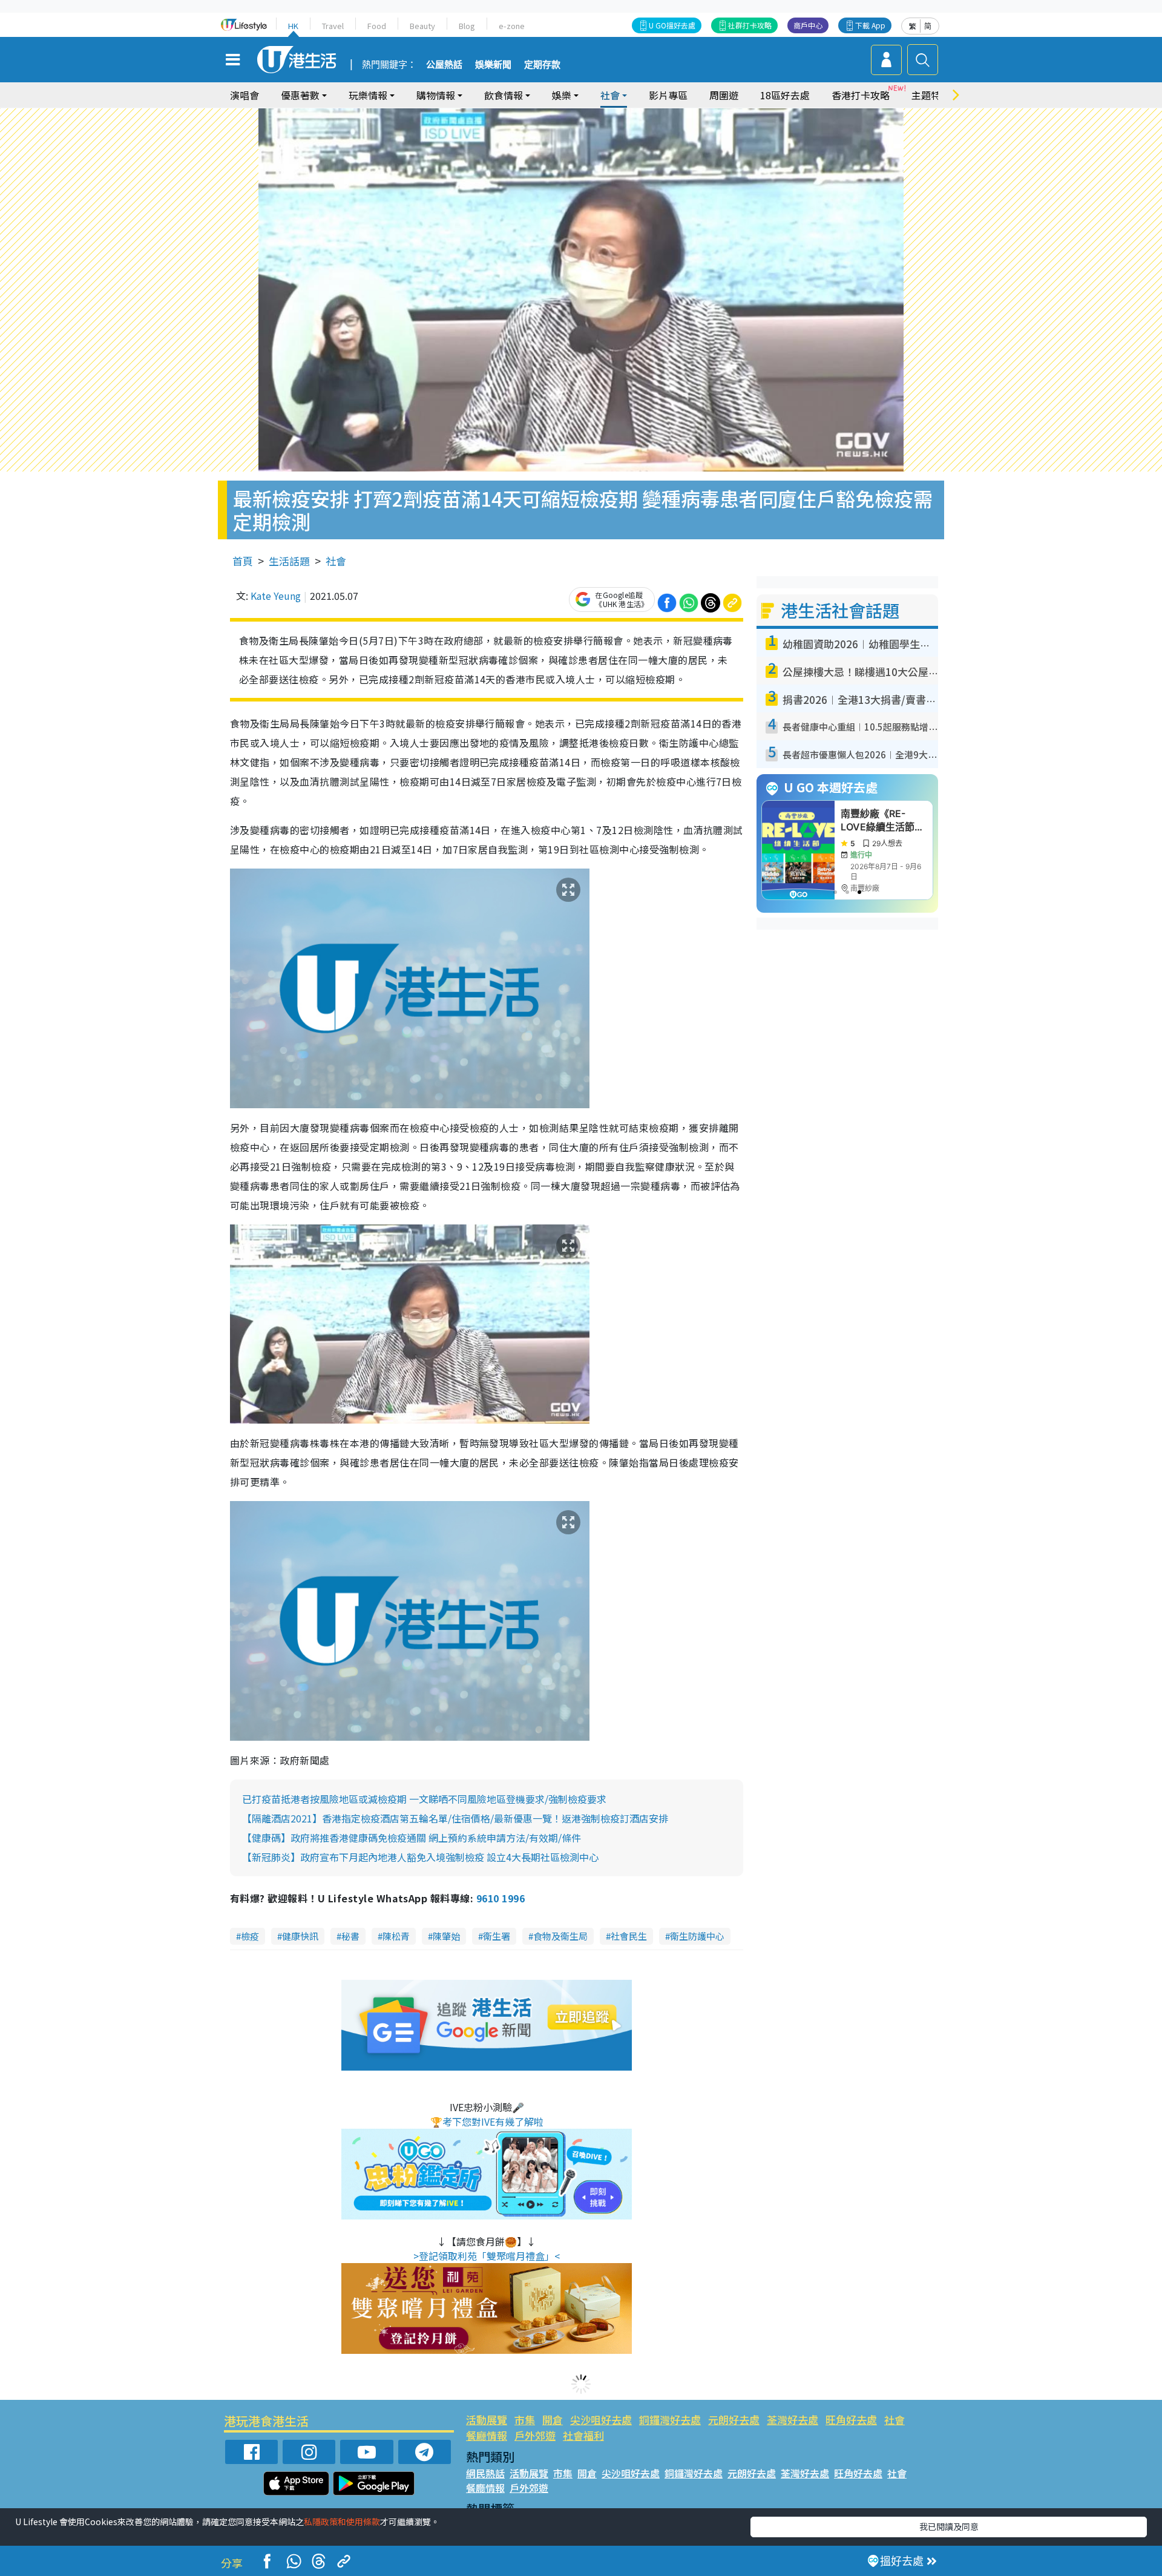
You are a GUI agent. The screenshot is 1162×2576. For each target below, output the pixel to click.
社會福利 (583, 2435)
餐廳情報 (487, 2435)
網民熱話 (485, 2473)
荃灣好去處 (793, 2420)
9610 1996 (501, 1898)
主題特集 (931, 95)
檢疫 (250, 1936)
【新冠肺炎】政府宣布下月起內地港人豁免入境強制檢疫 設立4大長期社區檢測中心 (420, 1857)
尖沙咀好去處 (601, 2420)
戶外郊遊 (535, 2435)
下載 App (870, 25)
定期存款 (542, 65)
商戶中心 (808, 25)
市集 (525, 2420)
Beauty (422, 26)
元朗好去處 (734, 2420)
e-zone (512, 26)
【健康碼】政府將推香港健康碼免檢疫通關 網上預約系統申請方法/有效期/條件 (412, 1838)
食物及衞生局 (560, 1936)
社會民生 (629, 1936)
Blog (467, 26)
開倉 (553, 2420)
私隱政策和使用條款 (342, 2522)
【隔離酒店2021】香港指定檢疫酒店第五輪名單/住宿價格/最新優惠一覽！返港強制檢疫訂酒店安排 (455, 1818)
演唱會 (245, 95)
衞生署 (497, 1936)
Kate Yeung (276, 596)
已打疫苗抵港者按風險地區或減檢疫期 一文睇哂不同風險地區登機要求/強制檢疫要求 (424, 1799)
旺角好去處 (851, 2420)
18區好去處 (785, 95)
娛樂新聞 (493, 65)
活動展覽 (487, 2420)
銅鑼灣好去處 (670, 2420)
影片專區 (668, 95)
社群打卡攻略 (750, 25)
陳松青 (396, 1936)
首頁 (243, 561)
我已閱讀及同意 (949, 2526)
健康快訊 (300, 1936)
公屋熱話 (444, 65)
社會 (336, 561)
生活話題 (289, 561)
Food (377, 26)
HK (293, 26)
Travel (333, 26)
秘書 (350, 1936)
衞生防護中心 (697, 1936)
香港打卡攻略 (861, 95)
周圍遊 (724, 95)
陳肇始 (446, 1936)
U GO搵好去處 (672, 25)
